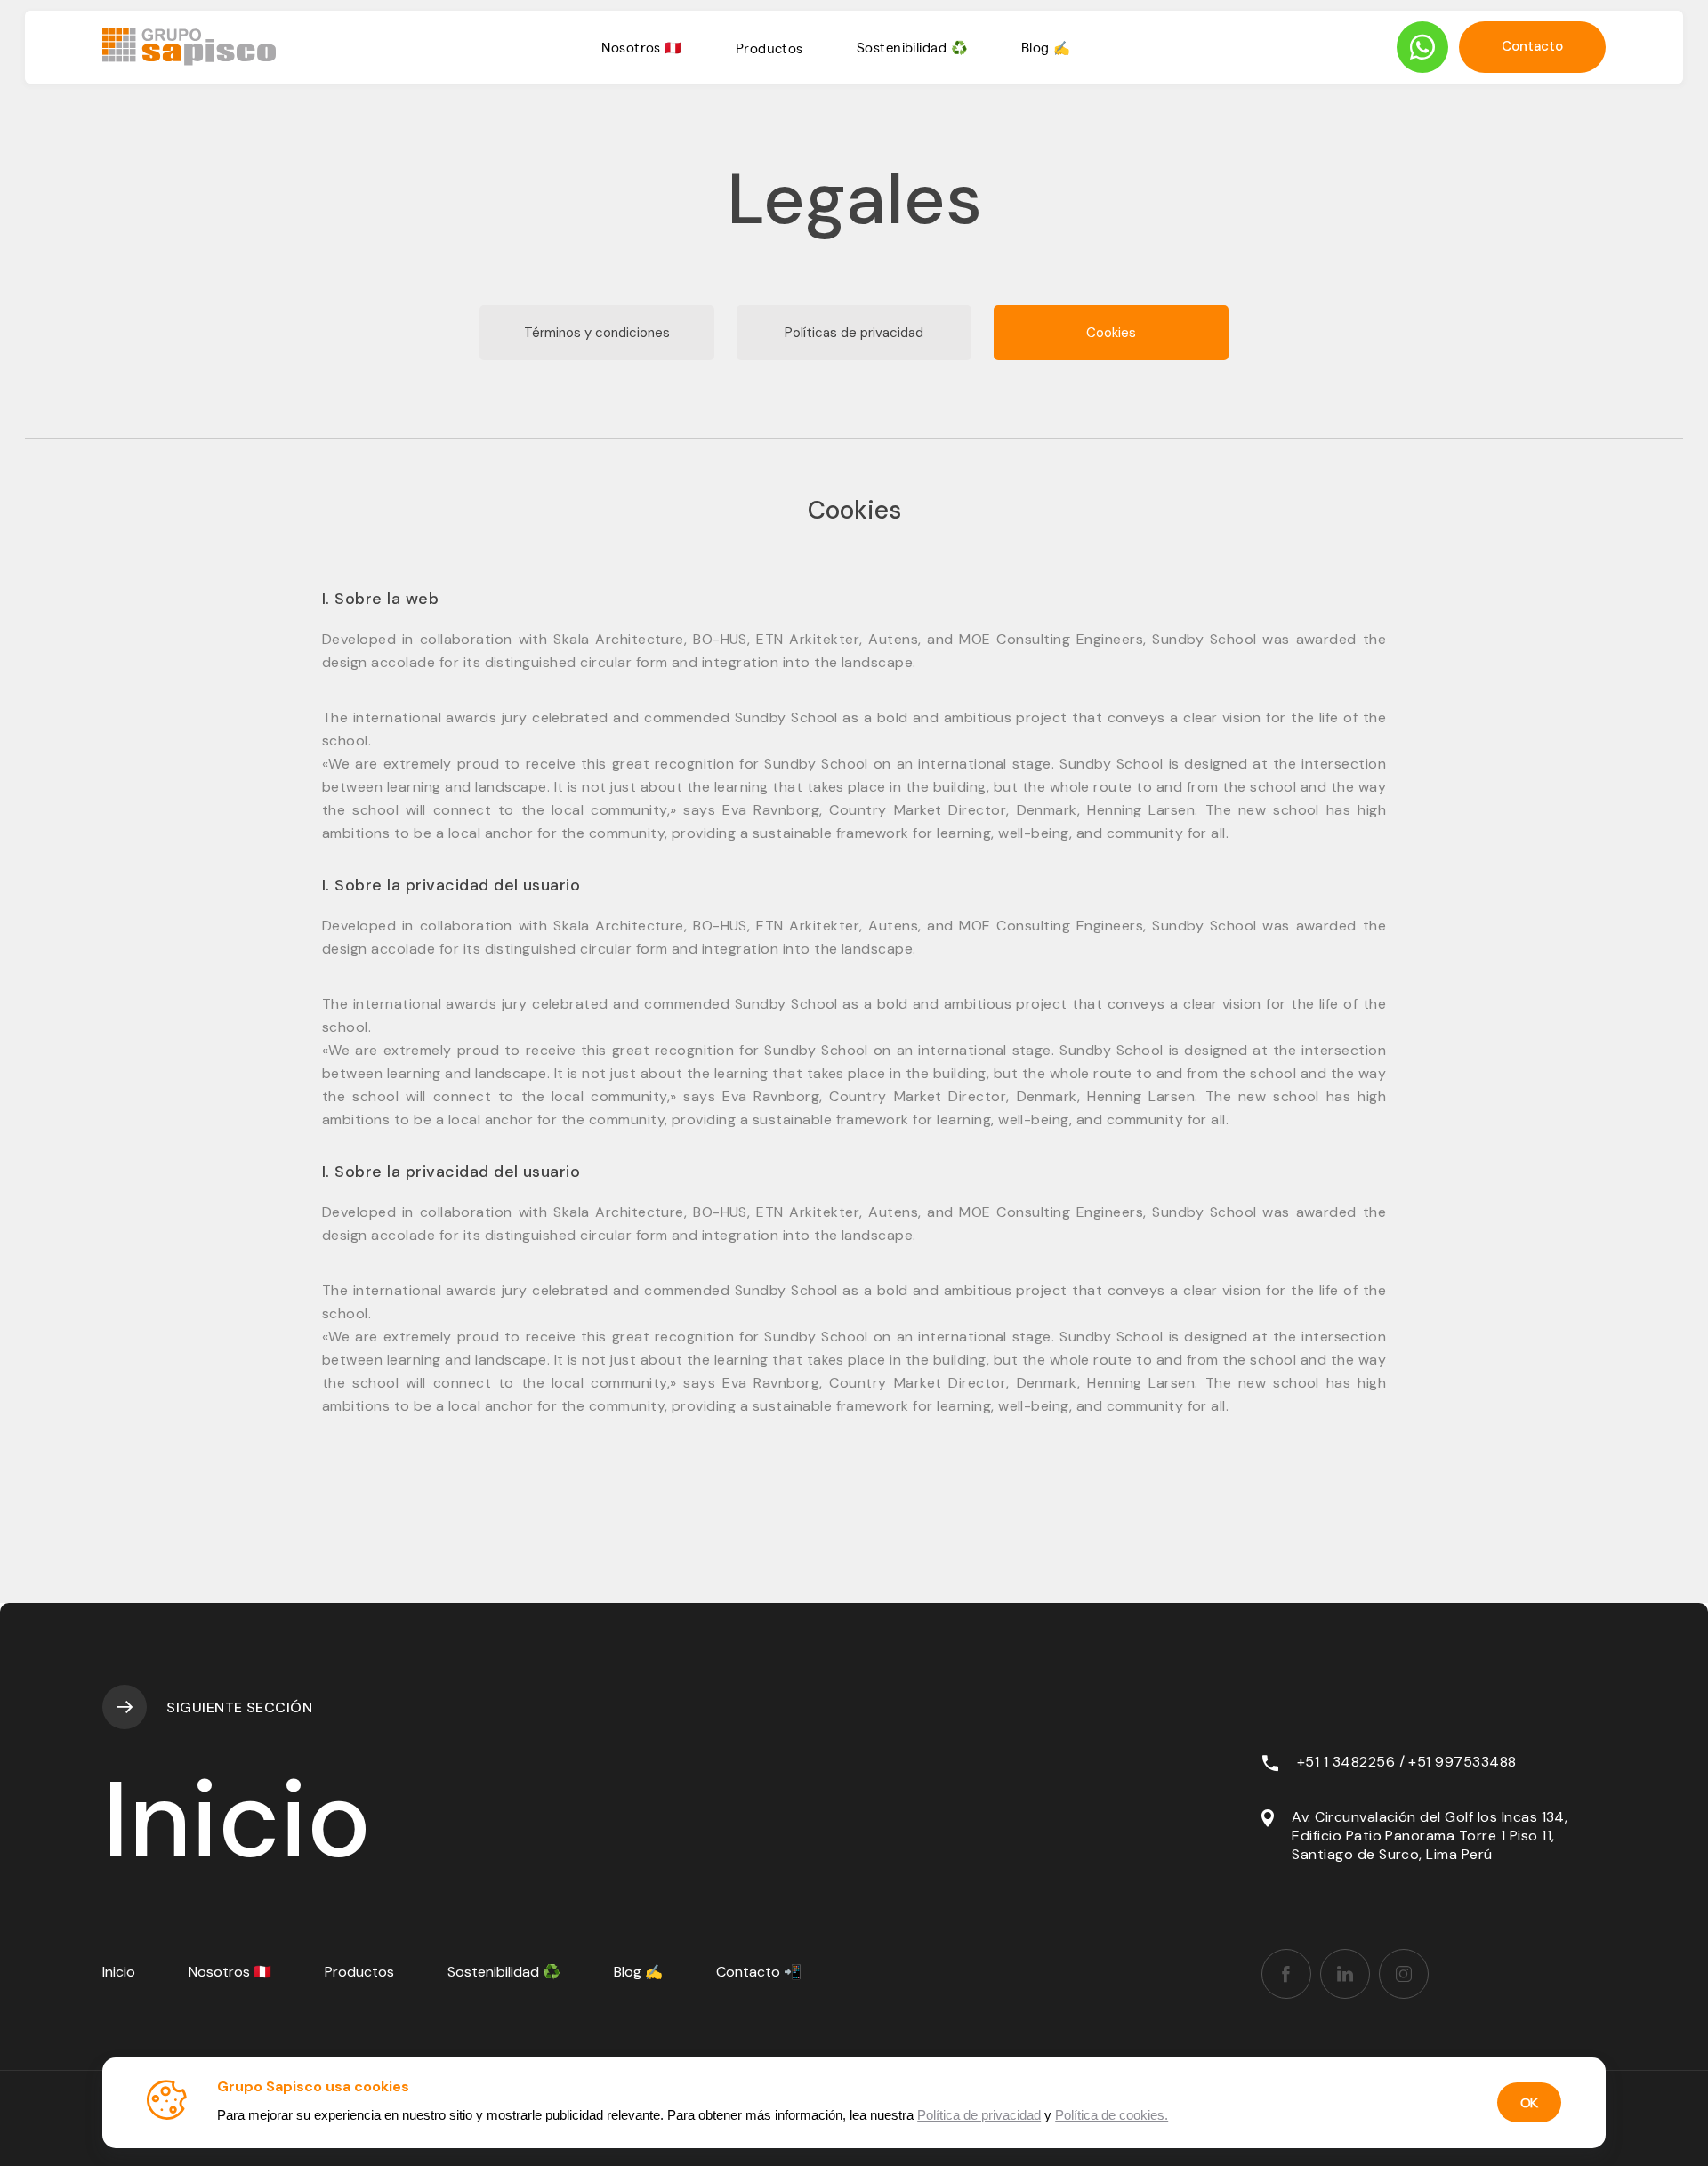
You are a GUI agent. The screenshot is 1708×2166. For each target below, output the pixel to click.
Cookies (1111, 333)
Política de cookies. (1112, 2115)
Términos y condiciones (597, 333)
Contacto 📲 (759, 1972)
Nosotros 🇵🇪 (642, 47)
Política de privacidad (979, 2115)
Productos (769, 48)
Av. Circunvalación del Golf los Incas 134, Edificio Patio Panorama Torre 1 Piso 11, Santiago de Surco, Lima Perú (1430, 1836)
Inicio (119, 1972)
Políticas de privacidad (854, 333)
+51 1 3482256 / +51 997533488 (1407, 1762)
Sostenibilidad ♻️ (912, 47)
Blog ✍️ (1046, 47)
